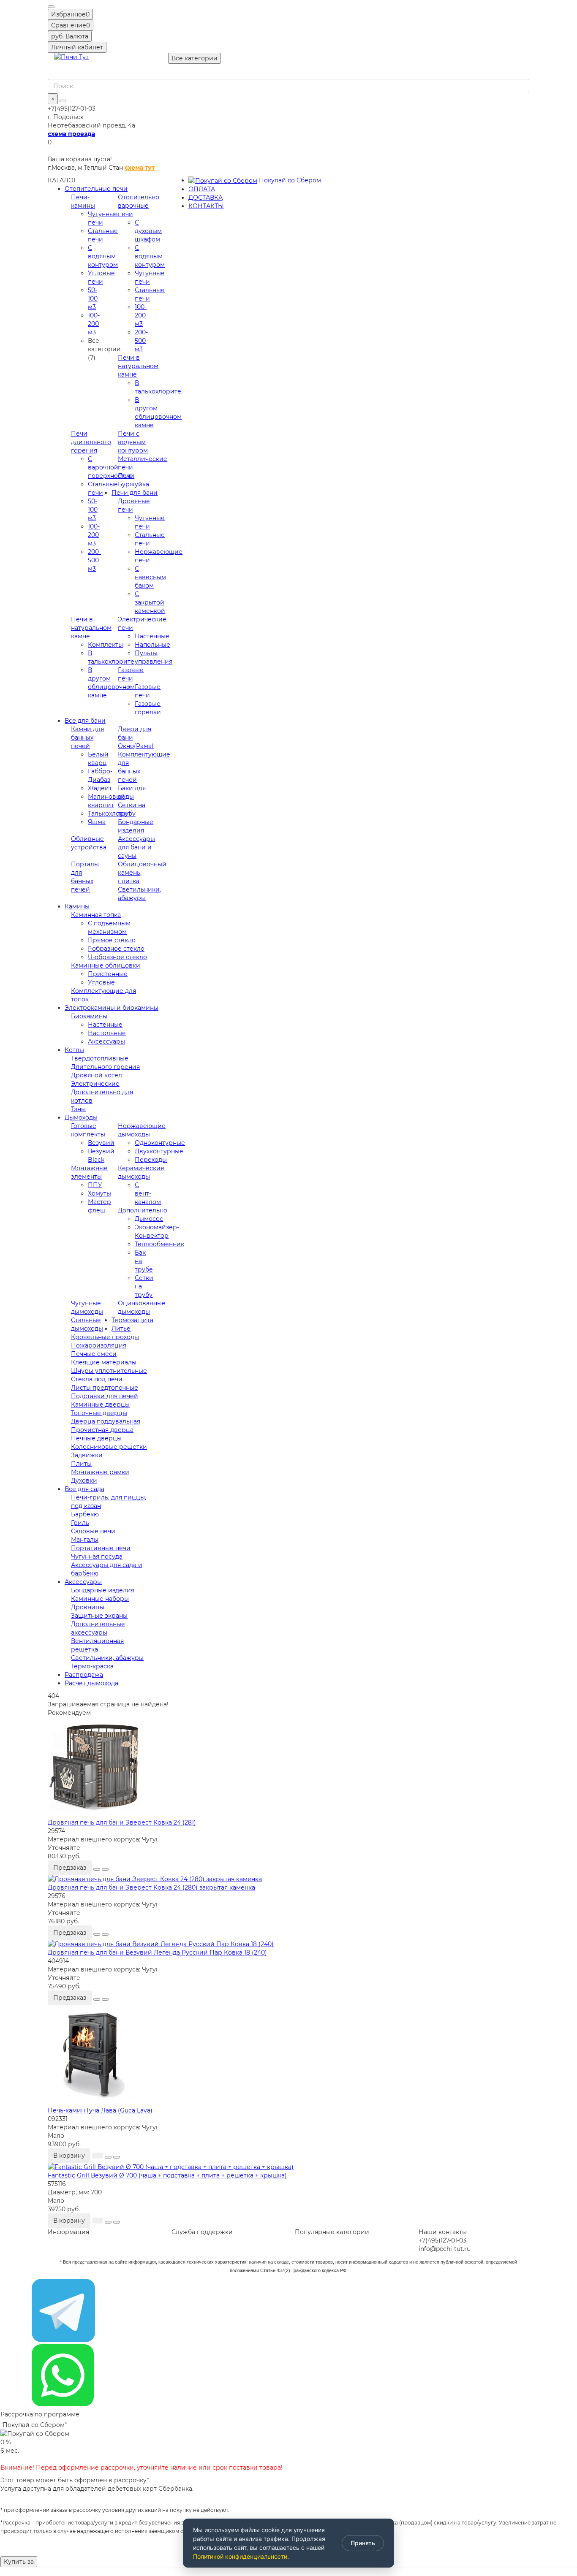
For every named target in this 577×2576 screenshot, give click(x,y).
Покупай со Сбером (289, 180)
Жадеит (100, 788)
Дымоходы (81, 1117)
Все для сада (84, 1489)
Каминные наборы (100, 1599)
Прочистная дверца (102, 1430)
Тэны (78, 1109)
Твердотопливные (100, 1058)
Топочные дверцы (99, 1413)
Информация (68, 2232)
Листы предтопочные (105, 1388)
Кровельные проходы (105, 1337)
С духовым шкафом (148, 231)
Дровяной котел (97, 1075)
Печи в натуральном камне (138, 366)
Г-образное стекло (116, 949)
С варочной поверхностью (110, 467)
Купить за (19, 2562)
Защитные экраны (99, 1616)
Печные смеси (94, 1354)
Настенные (152, 636)
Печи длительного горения (91, 442)
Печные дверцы (96, 1438)
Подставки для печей (105, 1396)
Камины (77, 906)
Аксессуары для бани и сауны (136, 847)
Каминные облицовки (106, 965)
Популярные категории (332, 2232)
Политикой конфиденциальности (240, 2556)
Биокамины (89, 1016)
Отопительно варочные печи (139, 206)
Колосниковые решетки (109, 1447)
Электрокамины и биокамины (112, 1008)
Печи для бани (135, 493)
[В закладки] (97, 1869)
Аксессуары (106, 1041)
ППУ (95, 1185)
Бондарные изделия (103, 1590)
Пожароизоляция (99, 1345)
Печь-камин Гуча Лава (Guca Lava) (100, 2110)
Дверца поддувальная (106, 1421)
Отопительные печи (96, 189)
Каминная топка (96, 915)
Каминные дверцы (100, 1405)
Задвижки (87, 1455)
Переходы (151, 1160)
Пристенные (108, 974)
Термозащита (132, 1320)
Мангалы (85, 1540)
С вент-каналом (148, 1193)
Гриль (80, 1523)
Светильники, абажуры (107, 1658)
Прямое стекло (112, 940)
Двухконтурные (159, 1151)
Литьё (121, 1329)
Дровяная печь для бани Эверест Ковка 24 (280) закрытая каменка (151, 1887)
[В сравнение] (105, 1869)
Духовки (84, 1481)
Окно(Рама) (136, 746)
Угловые (101, 982)
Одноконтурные (160, 1143)
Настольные (107, 1033)
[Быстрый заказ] (98, 2156)
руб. (70, 36)
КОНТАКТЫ (206, 206)
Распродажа (84, 1675)
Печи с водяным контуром (133, 442)
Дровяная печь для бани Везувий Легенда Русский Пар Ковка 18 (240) (157, 1952)
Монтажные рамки (100, 1472)
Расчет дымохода (91, 1683)
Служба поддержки (202, 2232)
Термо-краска (92, 1666)
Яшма (97, 822)
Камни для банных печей (87, 738)
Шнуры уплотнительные (109, 1371)
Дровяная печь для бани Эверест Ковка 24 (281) (122, 1822)
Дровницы (88, 1607)
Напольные (152, 645)
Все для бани (85, 721)
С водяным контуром (103, 256)
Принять (363, 2543)
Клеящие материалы (104, 1362)
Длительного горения (105, 1067)
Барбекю (85, 1514)
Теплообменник (159, 1244)
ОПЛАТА (202, 189)
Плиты (81, 1464)
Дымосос (149, 1219)
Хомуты (99, 1193)
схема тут (140, 168)
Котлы (74, 1050)
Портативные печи (101, 1548)
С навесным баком (150, 577)
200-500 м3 (141, 341)
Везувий (101, 1143)
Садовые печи (93, 1531)
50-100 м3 (93, 298)
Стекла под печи (97, 1379)
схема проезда (71, 134)
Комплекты (105, 645)
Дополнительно (143, 1210)
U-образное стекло (117, 957)
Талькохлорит (109, 813)
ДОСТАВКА (205, 198)
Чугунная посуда (97, 1556)
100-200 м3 (94, 324)
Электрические (95, 1084)
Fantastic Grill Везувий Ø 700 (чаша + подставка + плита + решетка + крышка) (167, 2175)
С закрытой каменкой (150, 602)
